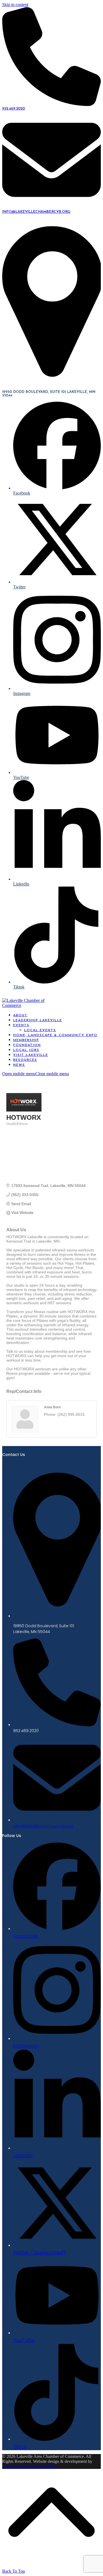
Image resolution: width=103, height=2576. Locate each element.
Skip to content (15, 5)
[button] (36, 1074)
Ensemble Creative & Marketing (30, 2466)
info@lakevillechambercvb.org (36, 212)
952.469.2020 (14, 109)
